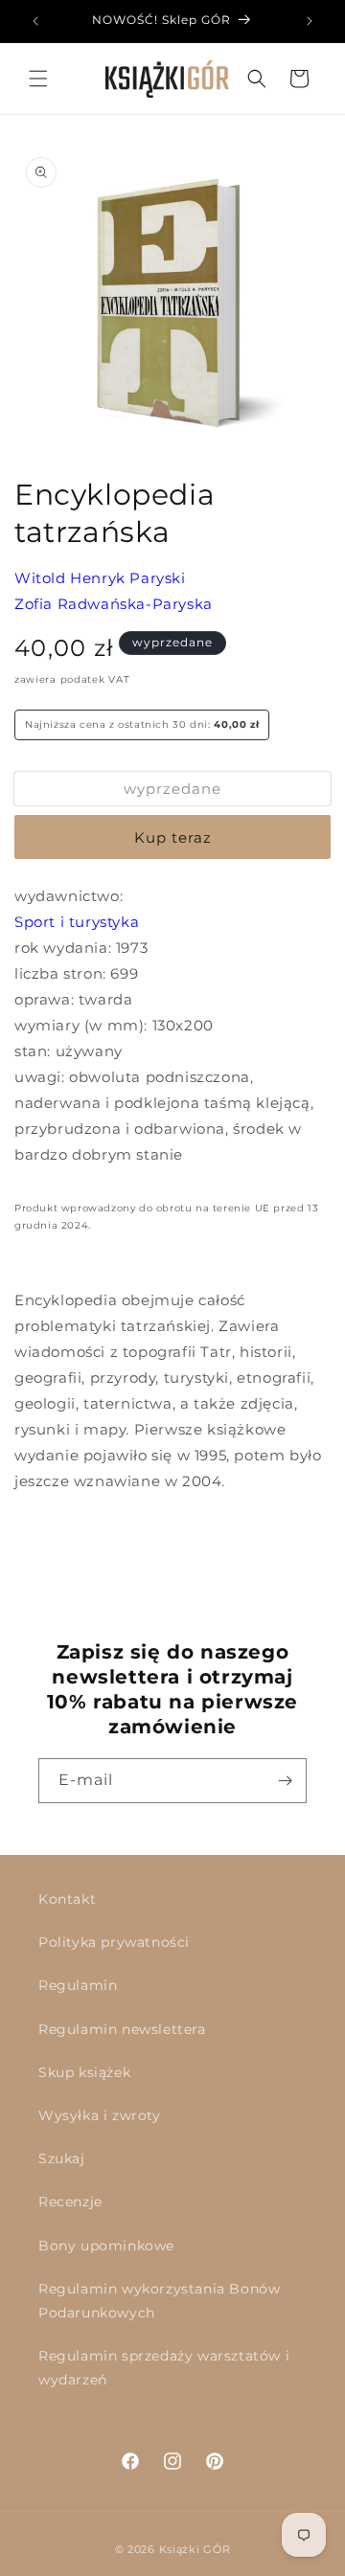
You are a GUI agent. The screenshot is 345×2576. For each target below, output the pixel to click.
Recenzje (70, 2202)
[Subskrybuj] (285, 1781)
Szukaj (62, 2158)
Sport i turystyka (77, 922)
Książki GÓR (195, 2549)
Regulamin (78, 1985)
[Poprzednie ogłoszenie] (35, 21)
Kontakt (67, 1899)
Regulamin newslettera (122, 2029)
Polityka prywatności (114, 1942)
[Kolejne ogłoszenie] (310, 21)
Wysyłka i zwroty (100, 2115)
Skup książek (84, 2072)
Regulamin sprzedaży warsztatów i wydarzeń (164, 2368)
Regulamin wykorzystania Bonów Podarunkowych (159, 2301)
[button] (38, 79)
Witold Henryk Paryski (100, 578)
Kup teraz (173, 837)
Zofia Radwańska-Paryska (114, 604)
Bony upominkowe (106, 2246)
